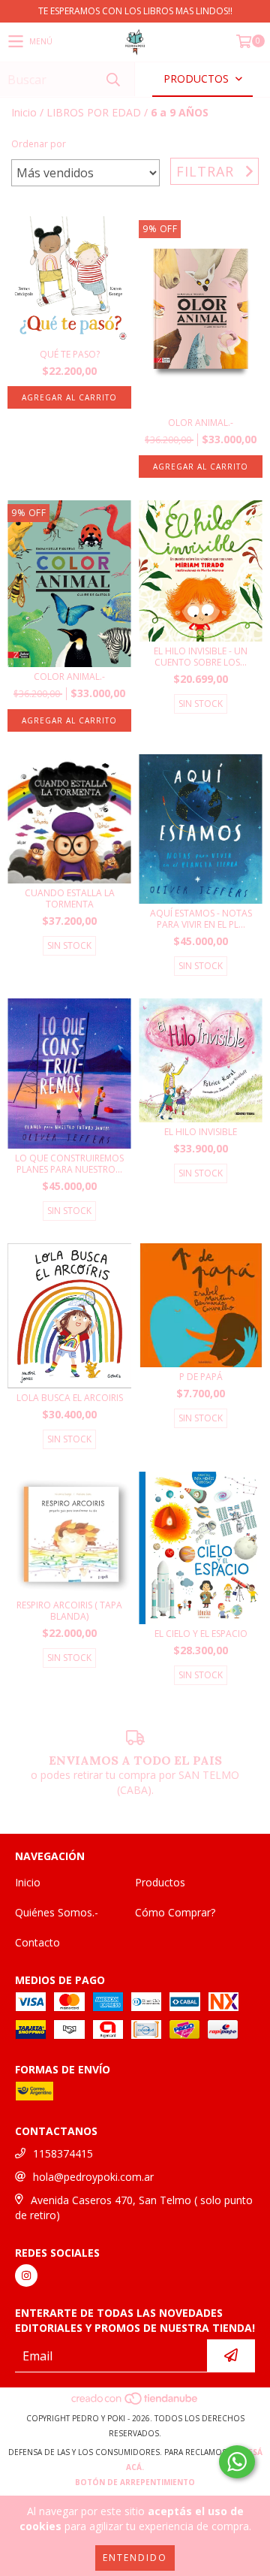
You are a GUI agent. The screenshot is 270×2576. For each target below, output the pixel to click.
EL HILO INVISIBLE (201, 1132)
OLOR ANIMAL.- (201, 423)
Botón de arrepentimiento (135, 2482)
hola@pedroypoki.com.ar (93, 2177)
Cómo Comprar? (175, 1912)
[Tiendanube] (135, 2403)
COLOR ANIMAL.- (69, 676)
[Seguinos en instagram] (26, 2276)
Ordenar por (39, 144)
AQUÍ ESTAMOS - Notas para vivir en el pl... (201, 919)
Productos (160, 1882)
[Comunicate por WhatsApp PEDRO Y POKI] (237, 2462)
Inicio (24, 112)
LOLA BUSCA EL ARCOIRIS (70, 1398)
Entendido (135, 2558)
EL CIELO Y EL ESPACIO (201, 1634)
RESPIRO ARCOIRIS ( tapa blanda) (69, 1611)
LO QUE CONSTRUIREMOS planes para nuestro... (69, 1164)
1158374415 (63, 2153)
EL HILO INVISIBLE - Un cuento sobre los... (201, 657)
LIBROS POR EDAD (94, 112)
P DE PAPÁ (201, 1377)
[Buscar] (112, 79)
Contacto (37, 1942)
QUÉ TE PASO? (70, 354)
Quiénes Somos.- (57, 1912)
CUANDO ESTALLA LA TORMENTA (70, 898)
